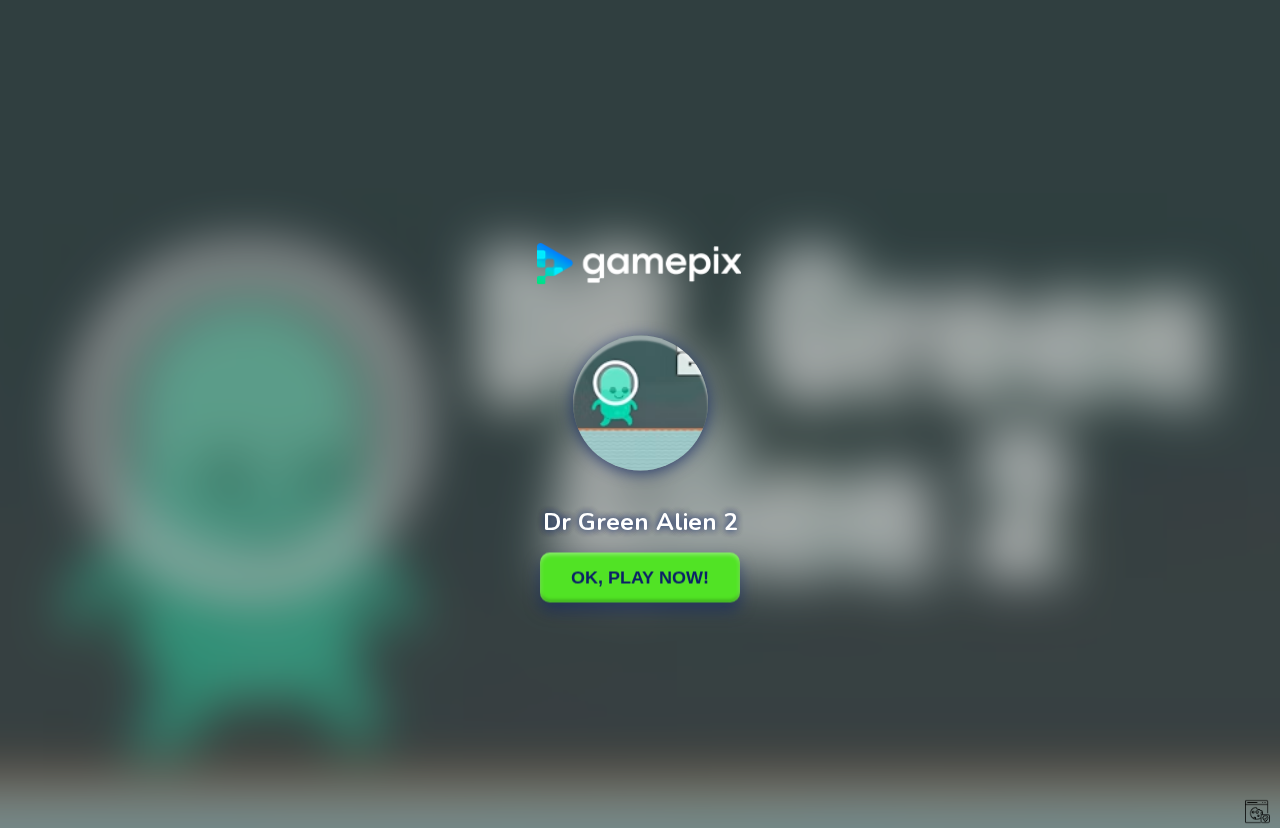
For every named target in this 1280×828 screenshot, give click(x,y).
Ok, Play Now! (640, 577)
